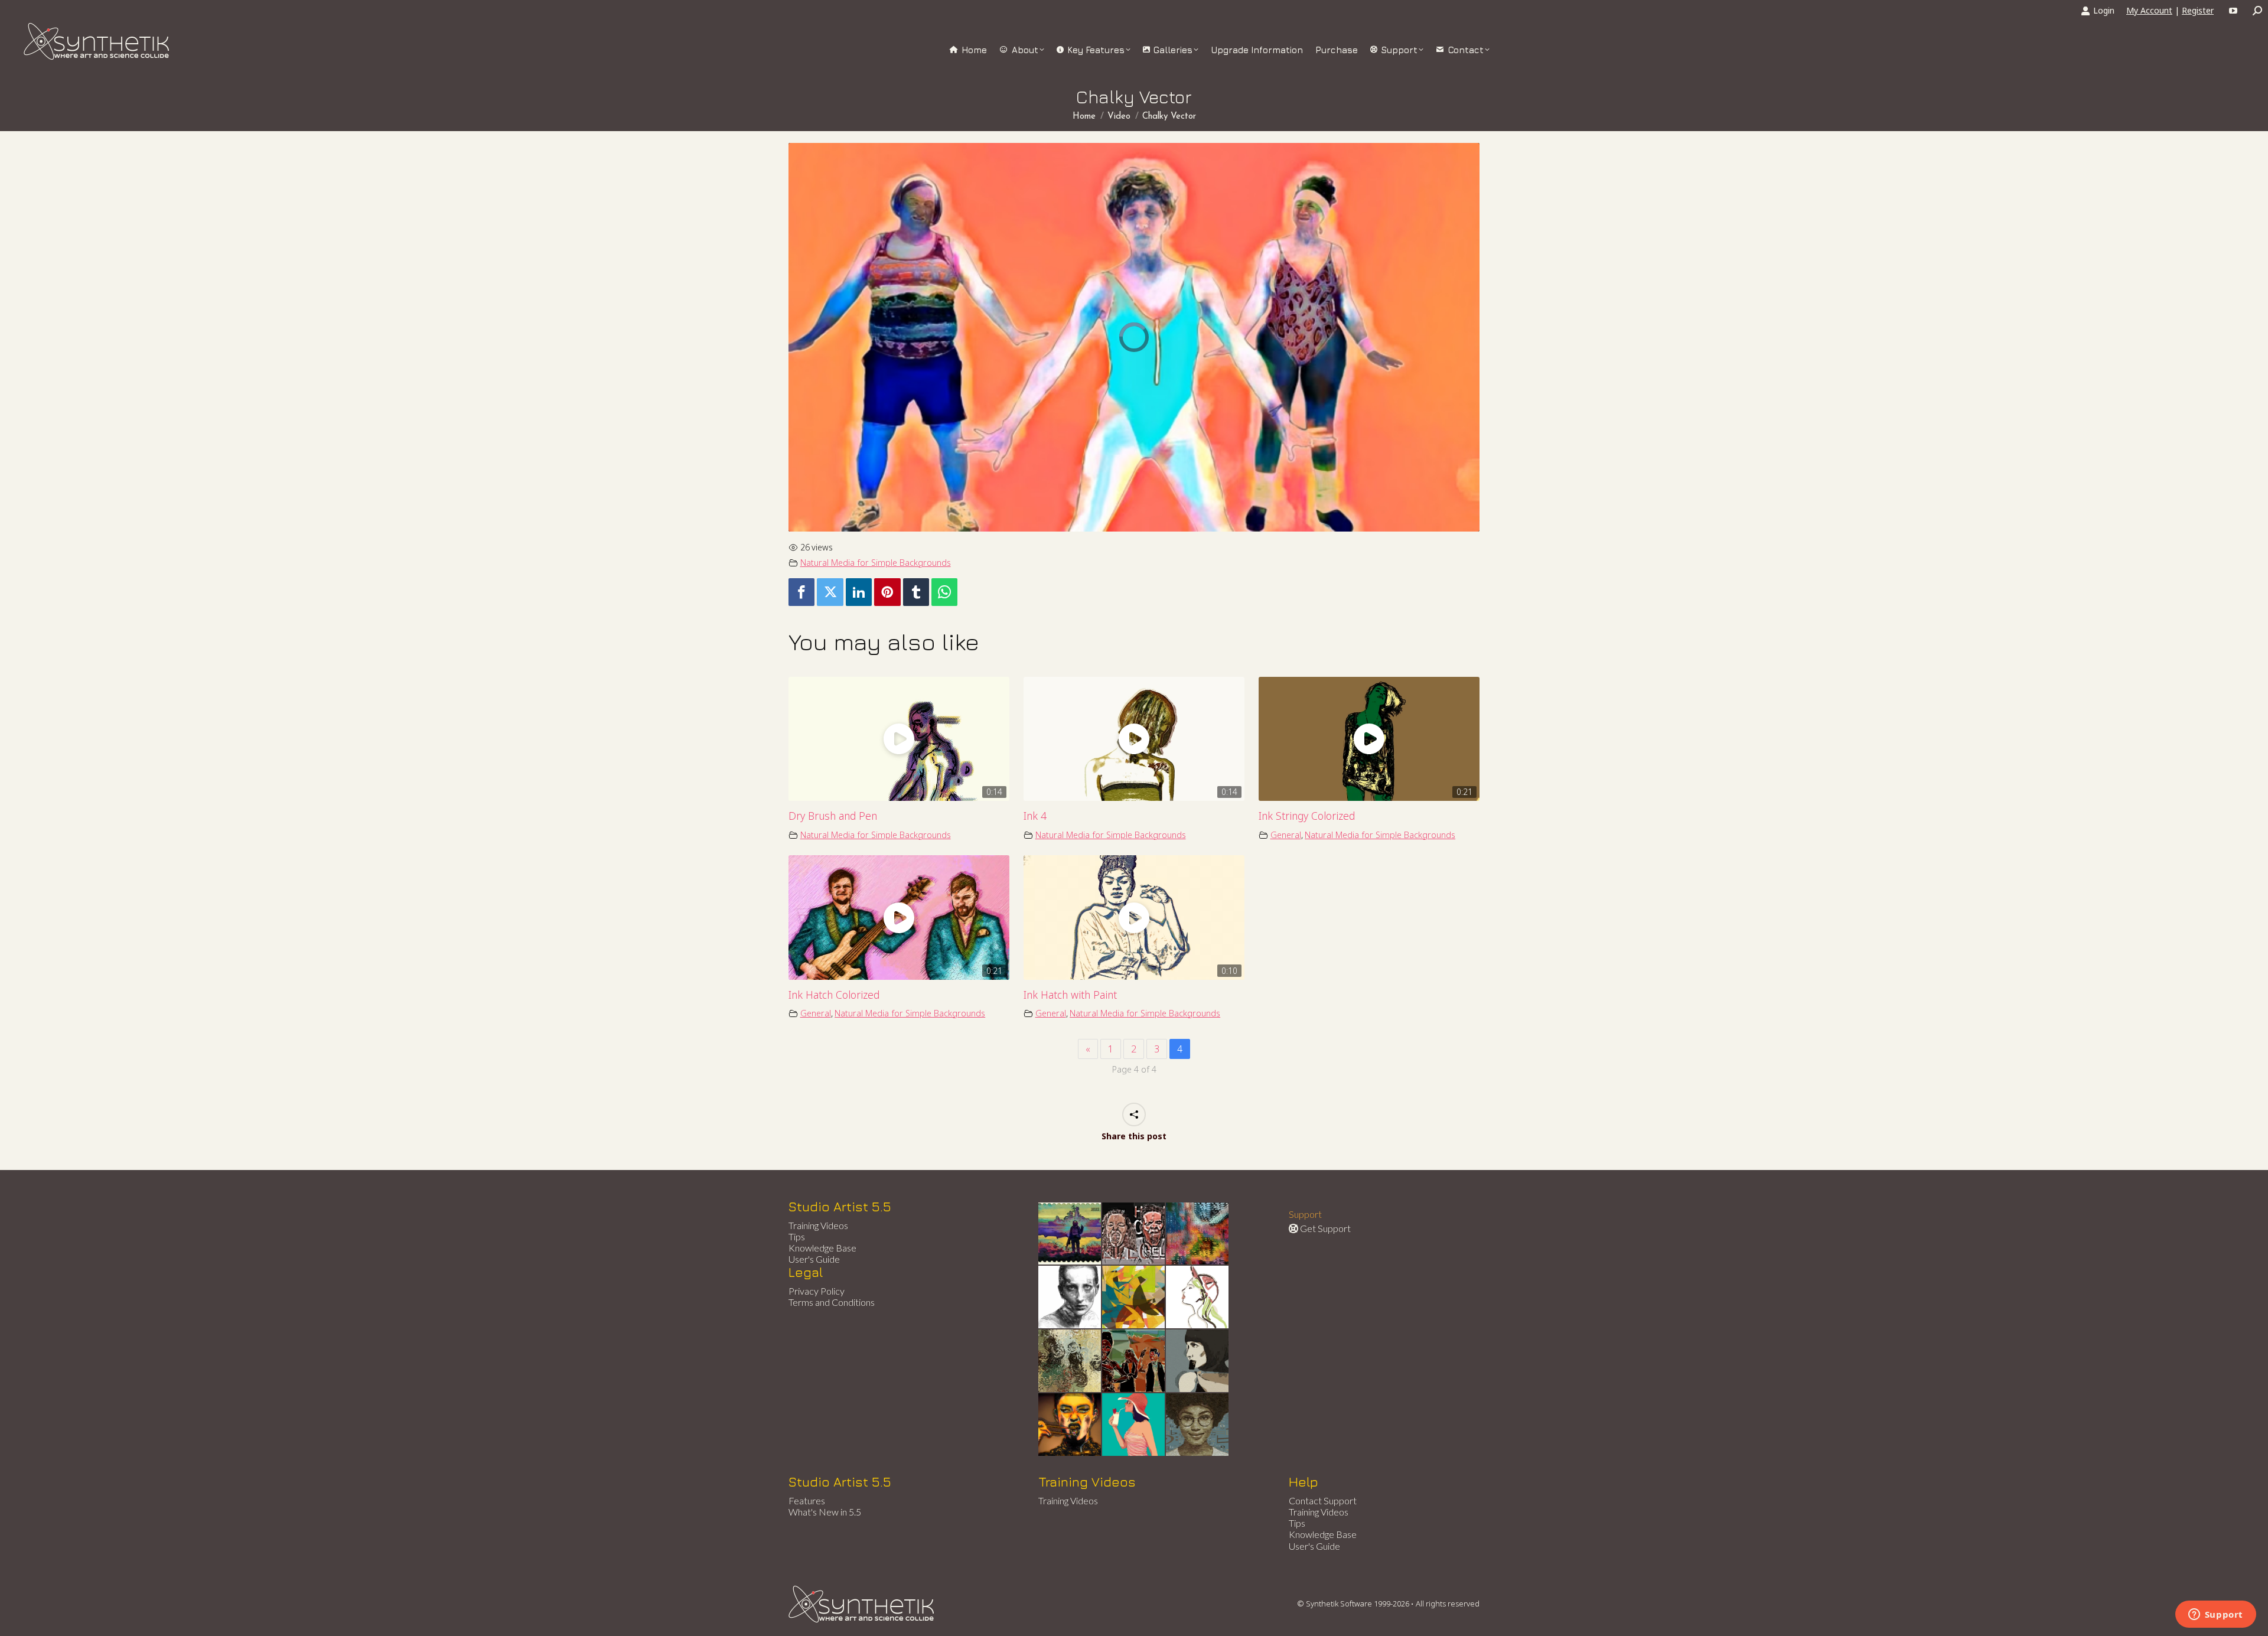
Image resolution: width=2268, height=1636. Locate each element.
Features (807, 1500)
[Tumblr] (916, 592)
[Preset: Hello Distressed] (1134, 1234)
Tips (797, 1236)
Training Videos (818, 1225)
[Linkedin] (859, 592)
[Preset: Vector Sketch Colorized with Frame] (1070, 1425)
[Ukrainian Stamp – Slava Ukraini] (1070, 1234)
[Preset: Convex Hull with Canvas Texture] (1198, 1361)
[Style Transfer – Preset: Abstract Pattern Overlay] (1134, 1361)
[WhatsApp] (944, 592)
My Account (2149, 10)
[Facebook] (801, 592)
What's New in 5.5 (825, 1512)
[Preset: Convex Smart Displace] (1198, 1234)
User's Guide (814, 1259)
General (1286, 835)
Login (2104, 10)
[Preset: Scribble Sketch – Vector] (1070, 1298)
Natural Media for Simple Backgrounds (876, 563)
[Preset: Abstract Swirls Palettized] (1070, 1361)
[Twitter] (830, 592)
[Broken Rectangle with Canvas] (1134, 1298)
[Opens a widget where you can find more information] (2215, 1615)
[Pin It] (887, 592)
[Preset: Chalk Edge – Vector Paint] (1198, 1298)
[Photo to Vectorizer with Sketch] (1134, 1425)
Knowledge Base (822, 1248)
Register (2198, 10)
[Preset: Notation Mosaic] (1198, 1425)
